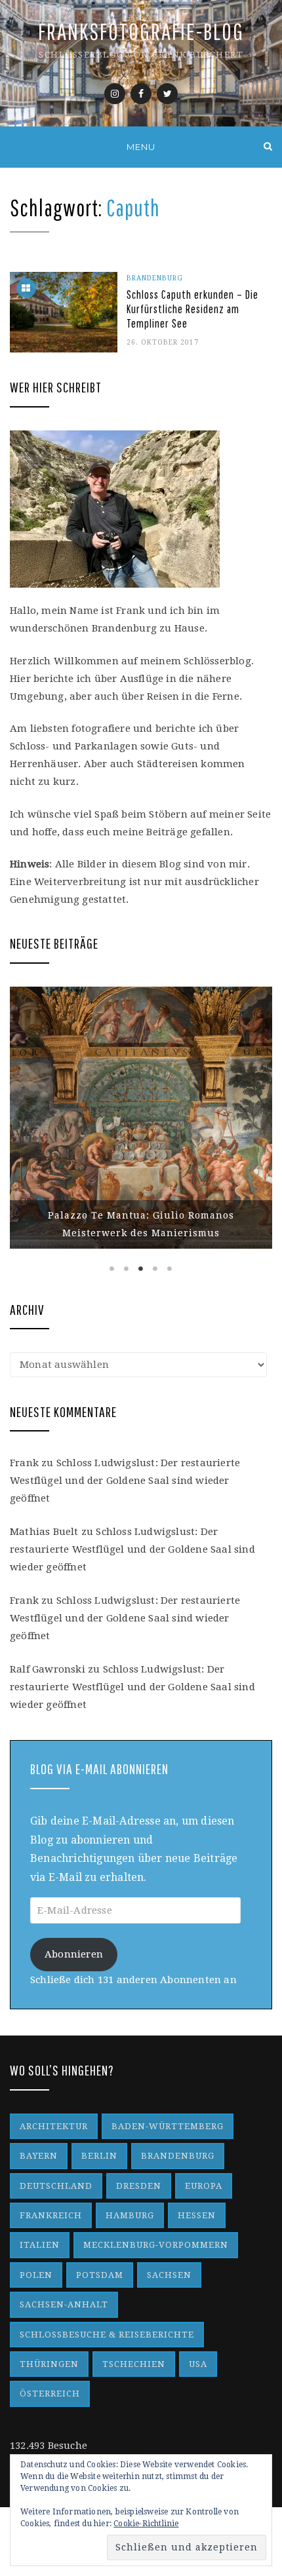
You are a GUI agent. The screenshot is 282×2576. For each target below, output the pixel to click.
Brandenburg (155, 278)
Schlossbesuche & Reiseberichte (107, 2335)
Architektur (54, 2126)
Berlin (99, 2156)
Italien (40, 2245)
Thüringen (49, 2364)
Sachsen (169, 2275)
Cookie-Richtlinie (146, 2524)
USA (198, 2364)
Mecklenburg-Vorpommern (156, 2245)
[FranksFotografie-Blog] (14, 146)
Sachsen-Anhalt (64, 2304)
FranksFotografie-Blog (141, 31)
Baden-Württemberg (168, 2126)
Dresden (139, 2186)
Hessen (197, 2215)
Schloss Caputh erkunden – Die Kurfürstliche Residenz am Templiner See (192, 309)
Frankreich (51, 2215)
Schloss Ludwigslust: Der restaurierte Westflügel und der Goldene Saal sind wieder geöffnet (125, 1481)
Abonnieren (74, 1954)
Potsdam (100, 2275)
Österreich (50, 2394)
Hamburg (130, 2215)
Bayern (39, 2156)
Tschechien (134, 2364)
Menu (141, 147)
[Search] (268, 146)
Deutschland (56, 2186)
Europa (204, 2186)
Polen (36, 2275)
